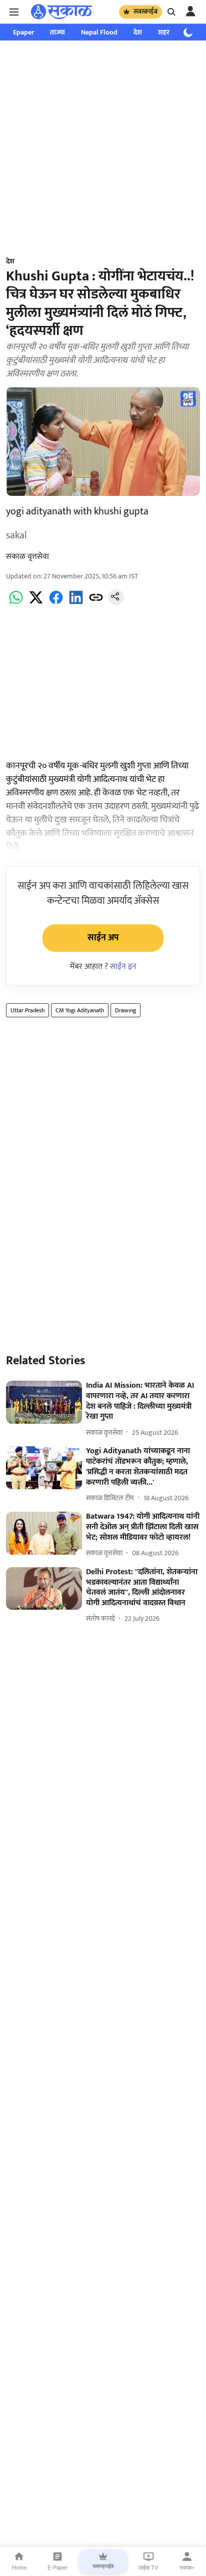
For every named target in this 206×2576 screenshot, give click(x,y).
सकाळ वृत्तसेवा (27, 557)
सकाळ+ (187, 2568)
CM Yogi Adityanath (80, 1010)
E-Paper (57, 2568)
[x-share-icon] (36, 603)
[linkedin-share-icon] (76, 603)
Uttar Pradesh (27, 1010)
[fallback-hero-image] (44, 1402)
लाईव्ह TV (148, 2568)
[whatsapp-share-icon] (16, 603)
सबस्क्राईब (145, 11)
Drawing (125, 1010)
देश (138, 32)
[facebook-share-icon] (56, 603)
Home (19, 2568)
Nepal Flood (99, 32)
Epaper (23, 32)
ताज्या (57, 32)
